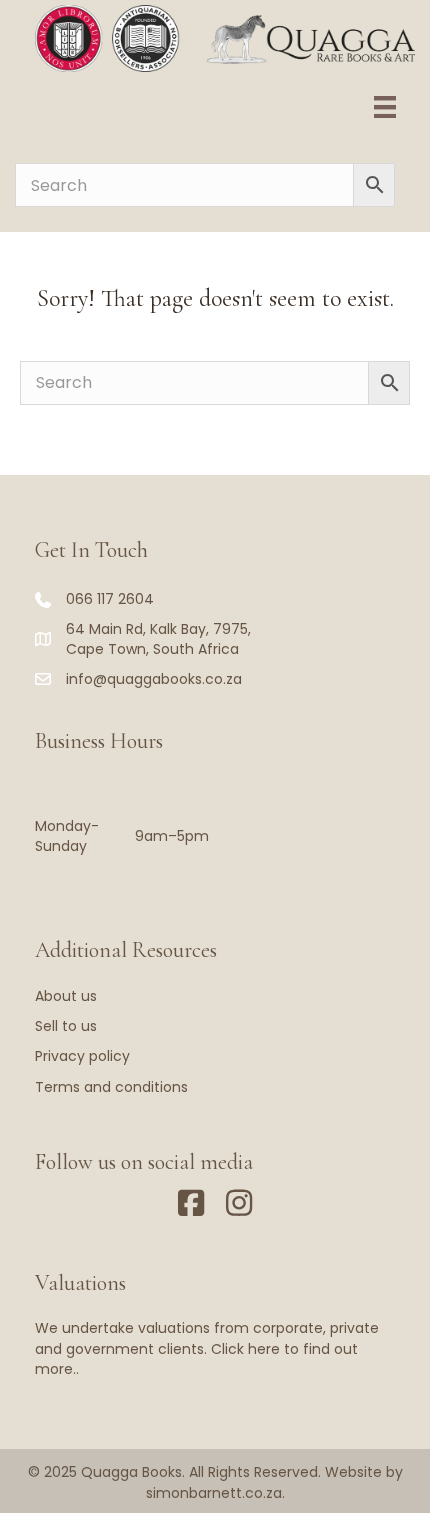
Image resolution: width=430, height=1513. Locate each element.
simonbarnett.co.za (214, 1493)
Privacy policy (82, 1056)
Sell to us (66, 1026)
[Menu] (385, 107)
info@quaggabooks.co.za (154, 679)
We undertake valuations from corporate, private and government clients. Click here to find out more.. (207, 1348)
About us (66, 996)
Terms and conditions (111, 1087)
